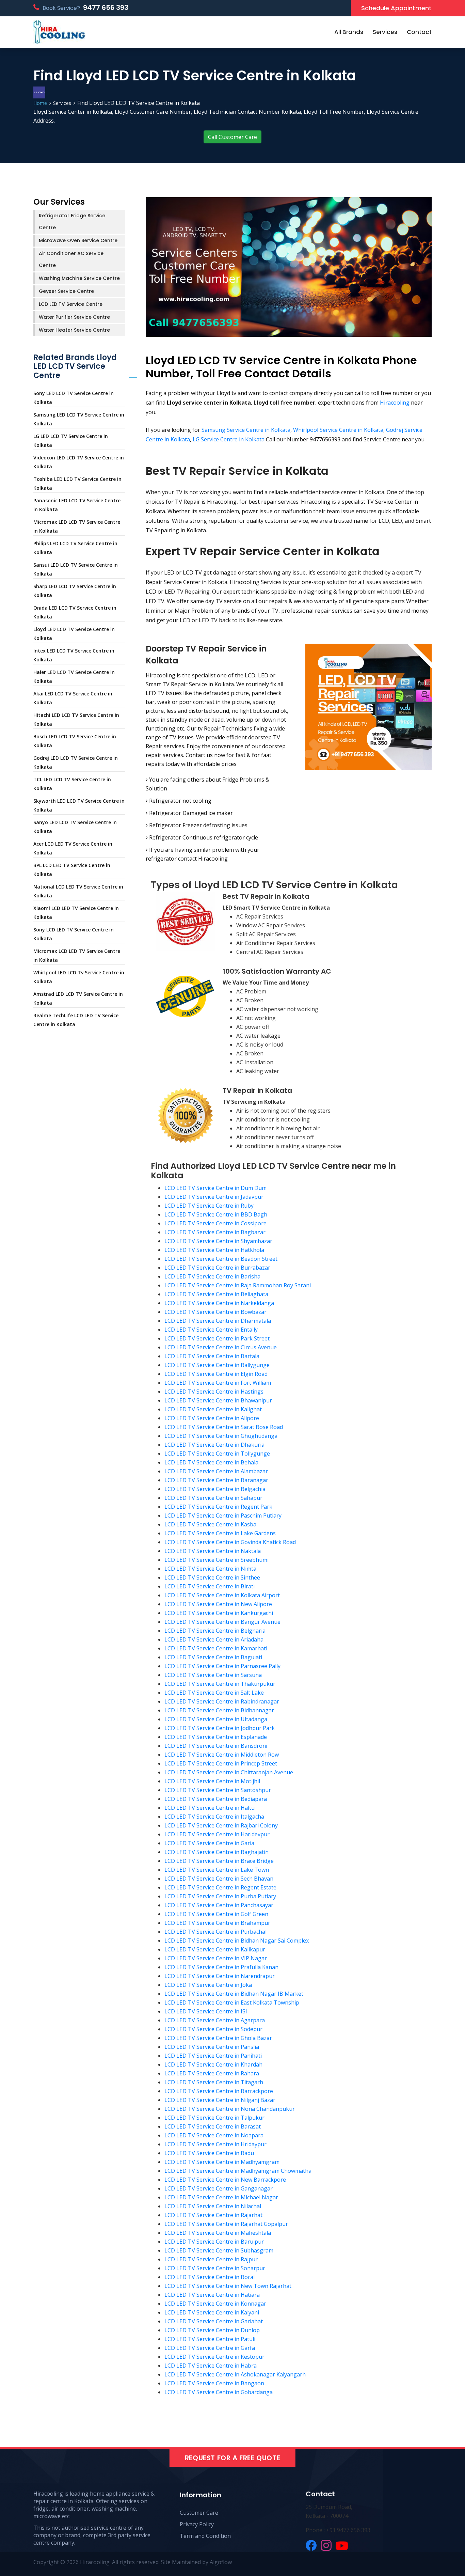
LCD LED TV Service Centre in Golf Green (216, 1914)
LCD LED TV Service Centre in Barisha (212, 1276)
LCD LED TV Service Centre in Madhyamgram (222, 2162)
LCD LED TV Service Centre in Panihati (213, 2056)
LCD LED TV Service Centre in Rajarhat (213, 2215)
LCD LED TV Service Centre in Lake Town (217, 1870)
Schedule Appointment (396, 8)
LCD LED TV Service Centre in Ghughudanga (221, 1436)
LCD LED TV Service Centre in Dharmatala (218, 1321)
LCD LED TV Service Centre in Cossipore (215, 1223)
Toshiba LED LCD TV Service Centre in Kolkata (77, 483)
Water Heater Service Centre (74, 330)
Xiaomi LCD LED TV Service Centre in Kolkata (76, 913)
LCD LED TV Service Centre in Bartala (212, 1356)
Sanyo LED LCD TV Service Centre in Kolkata (75, 827)
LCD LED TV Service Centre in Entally (211, 1330)
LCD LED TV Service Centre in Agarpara (215, 2020)
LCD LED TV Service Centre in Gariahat (214, 2321)
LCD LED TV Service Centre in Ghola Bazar (218, 2038)
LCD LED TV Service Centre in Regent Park (218, 1507)
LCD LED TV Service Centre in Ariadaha (214, 1639)
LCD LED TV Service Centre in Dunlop (212, 2330)
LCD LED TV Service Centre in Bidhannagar (219, 1710)
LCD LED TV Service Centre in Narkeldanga (219, 1303)
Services (385, 32)
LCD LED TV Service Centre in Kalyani (212, 2312)
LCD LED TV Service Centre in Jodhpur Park (220, 1728)
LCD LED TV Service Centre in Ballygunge (217, 1365)
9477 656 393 (106, 7)
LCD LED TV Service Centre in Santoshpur (218, 1790)
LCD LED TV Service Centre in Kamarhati (216, 1648)
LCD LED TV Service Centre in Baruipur (214, 2242)
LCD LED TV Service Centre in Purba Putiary (220, 1896)
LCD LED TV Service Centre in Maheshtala (218, 2233)
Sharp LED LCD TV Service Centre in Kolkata (75, 591)
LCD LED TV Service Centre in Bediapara (216, 1799)
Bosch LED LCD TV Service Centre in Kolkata (75, 741)
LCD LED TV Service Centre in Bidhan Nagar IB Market (234, 1994)
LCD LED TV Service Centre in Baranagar (216, 1480)
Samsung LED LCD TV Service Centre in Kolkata (79, 419)
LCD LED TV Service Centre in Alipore (212, 1418)
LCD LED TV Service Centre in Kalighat (213, 1409)
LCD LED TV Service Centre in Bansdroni (216, 1746)
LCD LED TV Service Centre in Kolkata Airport (222, 1595)
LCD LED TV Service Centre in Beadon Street (221, 1259)
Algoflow (221, 2562)
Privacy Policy (197, 2524)
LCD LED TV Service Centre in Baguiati (213, 1657)
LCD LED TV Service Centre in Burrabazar (217, 1268)
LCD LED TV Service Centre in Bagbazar (215, 1232)
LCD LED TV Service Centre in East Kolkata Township (232, 2002)
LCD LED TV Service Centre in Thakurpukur (220, 1684)
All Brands (349, 32)
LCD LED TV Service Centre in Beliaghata (216, 1294)
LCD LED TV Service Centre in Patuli (210, 2339)
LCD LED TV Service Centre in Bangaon (214, 2383)
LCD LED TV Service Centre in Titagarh (214, 2082)
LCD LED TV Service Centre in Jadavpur (214, 1197)
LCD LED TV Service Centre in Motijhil (212, 1781)
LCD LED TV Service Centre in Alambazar (216, 1471)
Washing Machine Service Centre (79, 278)
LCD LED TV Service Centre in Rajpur (211, 2259)
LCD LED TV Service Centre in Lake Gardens (220, 1533)
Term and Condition (205, 2536)
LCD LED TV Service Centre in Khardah (213, 2064)
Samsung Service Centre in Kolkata (246, 430)
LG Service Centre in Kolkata (229, 439)
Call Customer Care (233, 137)
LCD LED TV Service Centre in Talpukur (214, 2118)
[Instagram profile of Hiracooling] (326, 2545)
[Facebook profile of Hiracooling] (311, 2545)
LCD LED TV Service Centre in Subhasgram (219, 2250)
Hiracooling (395, 403)
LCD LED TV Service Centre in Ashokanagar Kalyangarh (235, 2374)
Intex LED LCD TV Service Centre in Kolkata (74, 655)
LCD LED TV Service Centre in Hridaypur (215, 2144)
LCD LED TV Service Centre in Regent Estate (220, 1887)
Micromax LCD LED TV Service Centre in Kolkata (77, 955)
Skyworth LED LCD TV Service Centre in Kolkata (79, 805)
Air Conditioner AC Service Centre (71, 259)
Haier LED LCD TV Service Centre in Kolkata (74, 677)
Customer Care (199, 2513)
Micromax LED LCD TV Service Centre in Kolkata (77, 526)
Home (40, 103)
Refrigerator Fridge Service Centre (72, 222)
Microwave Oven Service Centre (78, 240)
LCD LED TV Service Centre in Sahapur (213, 1498)
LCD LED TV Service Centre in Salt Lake (214, 1693)
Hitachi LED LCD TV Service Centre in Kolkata (76, 719)
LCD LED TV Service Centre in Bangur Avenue (222, 1622)
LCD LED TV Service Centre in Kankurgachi (219, 1613)
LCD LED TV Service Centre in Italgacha (214, 1817)
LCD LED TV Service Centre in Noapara (214, 2135)
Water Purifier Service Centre (74, 317)
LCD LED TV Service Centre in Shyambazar (218, 1241)
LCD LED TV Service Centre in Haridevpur (217, 1834)
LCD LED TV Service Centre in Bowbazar (215, 1312)
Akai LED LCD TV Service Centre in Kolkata (73, 698)
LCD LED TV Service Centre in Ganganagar (219, 2188)
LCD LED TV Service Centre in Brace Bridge (219, 1861)
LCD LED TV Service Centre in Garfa (210, 2348)
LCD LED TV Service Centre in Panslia (212, 2047)
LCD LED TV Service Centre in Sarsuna (213, 1675)
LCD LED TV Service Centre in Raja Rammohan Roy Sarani (238, 1285)
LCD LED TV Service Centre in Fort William (218, 1383)
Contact (419, 32)
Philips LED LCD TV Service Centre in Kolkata (75, 548)
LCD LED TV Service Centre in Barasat (213, 2126)
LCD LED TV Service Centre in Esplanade (216, 1737)
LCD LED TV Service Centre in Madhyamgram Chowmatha (238, 2171)
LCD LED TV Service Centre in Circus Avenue (221, 1347)
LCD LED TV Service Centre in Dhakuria (214, 1445)
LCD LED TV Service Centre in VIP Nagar (216, 1958)
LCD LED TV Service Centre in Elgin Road (216, 1374)
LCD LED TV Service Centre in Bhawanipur (218, 1400)
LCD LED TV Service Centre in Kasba (210, 1524)
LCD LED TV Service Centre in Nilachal (213, 2206)
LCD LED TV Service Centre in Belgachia (215, 1489)
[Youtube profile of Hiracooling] (342, 2545)
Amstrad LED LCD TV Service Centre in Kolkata (78, 998)
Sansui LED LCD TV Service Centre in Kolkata (76, 569)
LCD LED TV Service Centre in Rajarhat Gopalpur (226, 2224)
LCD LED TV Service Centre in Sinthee (212, 1577)
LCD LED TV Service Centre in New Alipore (218, 1604)
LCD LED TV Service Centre (71, 304)
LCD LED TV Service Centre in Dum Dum (215, 1188)
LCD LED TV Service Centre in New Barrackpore (225, 2180)
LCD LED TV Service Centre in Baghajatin (217, 1852)
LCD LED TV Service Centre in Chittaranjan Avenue (229, 1772)
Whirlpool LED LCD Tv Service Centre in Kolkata (79, 977)
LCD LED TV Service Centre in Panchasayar (219, 1905)
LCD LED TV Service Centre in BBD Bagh (216, 1214)
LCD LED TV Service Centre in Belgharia (215, 1631)
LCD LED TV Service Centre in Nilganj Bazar (220, 2100)
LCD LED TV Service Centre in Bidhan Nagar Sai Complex (237, 1941)
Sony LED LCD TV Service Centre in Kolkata (74, 398)
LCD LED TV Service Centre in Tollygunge (217, 1454)
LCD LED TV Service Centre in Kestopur (214, 2357)
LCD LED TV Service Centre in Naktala (213, 1551)
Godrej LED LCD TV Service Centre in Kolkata (76, 762)
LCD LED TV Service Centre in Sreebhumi (217, 1560)
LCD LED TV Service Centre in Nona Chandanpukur (230, 2109)
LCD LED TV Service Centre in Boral (210, 2277)
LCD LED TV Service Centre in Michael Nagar (221, 2197)
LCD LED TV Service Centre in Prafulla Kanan (221, 1967)
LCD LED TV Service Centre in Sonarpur (215, 2268)
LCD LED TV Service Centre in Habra (211, 2366)
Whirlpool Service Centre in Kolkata (338, 430)
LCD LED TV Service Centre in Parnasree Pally (222, 1666)
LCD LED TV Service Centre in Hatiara (212, 2295)
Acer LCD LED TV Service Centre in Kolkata (73, 848)
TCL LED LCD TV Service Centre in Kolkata (72, 784)
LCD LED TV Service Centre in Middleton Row (222, 1755)
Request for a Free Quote (233, 2458)
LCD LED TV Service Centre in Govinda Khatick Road (230, 1542)
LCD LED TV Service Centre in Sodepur (213, 2029)
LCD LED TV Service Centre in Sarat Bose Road (224, 1427)
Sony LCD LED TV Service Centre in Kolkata (74, 934)
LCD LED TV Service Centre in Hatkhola (214, 1250)
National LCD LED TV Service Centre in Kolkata (78, 891)
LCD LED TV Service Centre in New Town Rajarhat (228, 2286)
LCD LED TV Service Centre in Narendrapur (220, 1976)
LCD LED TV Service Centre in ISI (206, 2011)
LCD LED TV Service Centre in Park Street (217, 1338)
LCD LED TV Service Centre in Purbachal (215, 1932)
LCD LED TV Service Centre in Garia (209, 1843)
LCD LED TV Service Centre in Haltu (210, 1808)
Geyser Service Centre (66, 291)
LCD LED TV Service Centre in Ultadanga (216, 1719)
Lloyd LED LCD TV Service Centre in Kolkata (74, 634)
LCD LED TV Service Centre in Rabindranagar (222, 1701)
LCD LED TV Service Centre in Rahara (212, 2073)
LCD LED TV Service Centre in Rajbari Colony (221, 1825)
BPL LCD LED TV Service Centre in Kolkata (72, 870)
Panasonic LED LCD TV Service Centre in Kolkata (77, 505)
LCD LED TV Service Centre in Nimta (210, 1569)
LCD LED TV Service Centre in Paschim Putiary (223, 1515)
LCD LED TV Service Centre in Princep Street (221, 1763)
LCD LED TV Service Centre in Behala (211, 1462)
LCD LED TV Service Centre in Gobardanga (219, 2392)
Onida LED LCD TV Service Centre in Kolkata (75, 612)
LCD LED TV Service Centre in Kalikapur (215, 1949)
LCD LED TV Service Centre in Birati (210, 1586)
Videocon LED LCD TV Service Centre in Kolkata (79, 462)
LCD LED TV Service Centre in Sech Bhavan (219, 1879)
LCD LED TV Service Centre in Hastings (214, 1392)
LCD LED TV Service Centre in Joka (208, 1985)
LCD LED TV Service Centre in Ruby (209, 1206)
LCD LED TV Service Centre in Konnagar (215, 2304)
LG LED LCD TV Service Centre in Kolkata (71, 441)
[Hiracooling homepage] (59, 32)
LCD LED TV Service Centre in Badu (209, 2153)
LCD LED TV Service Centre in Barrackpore (219, 2091)
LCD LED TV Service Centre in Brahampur (217, 1923)
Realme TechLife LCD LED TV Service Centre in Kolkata (76, 1020)
